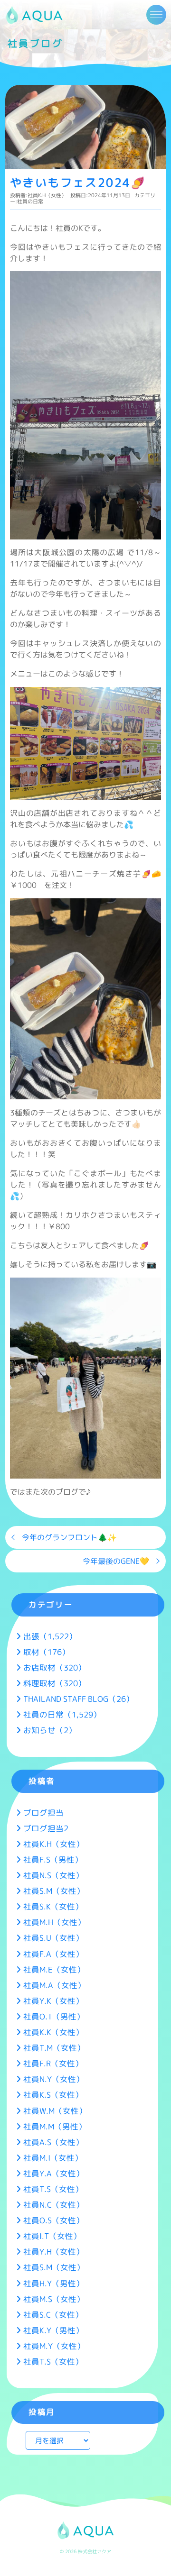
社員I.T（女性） (52, 2236)
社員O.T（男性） (54, 2016)
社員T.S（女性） (53, 2189)
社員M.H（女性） (54, 1922)
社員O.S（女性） (54, 2220)
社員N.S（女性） (53, 1875)
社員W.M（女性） (55, 2111)
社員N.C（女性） (54, 2205)
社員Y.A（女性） (54, 2173)
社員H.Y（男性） (54, 2283)
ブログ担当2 (46, 1828)
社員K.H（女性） (47, 195)
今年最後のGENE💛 (116, 1561)
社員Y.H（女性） (54, 2252)
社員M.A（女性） (54, 1985)
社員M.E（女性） (54, 1969)
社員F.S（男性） (53, 1859)
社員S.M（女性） (54, 1891)
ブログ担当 (43, 1813)
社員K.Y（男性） (53, 2330)
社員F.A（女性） (53, 1954)
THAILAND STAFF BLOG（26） (79, 1699)
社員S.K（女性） (53, 1906)
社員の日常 (30, 201)
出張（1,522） (50, 1636)
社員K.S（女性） (53, 2095)
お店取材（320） (55, 1667)
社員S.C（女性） (53, 2315)
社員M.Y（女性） (54, 2346)
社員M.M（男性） (55, 2126)
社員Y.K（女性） (53, 2001)
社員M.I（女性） (53, 2158)
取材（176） (47, 1652)
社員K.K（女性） (53, 2032)
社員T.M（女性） (54, 2048)
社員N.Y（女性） (54, 2079)
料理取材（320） (55, 1683)
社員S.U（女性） (53, 1938)
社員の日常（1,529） (62, 1714)
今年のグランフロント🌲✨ (69, 1537)
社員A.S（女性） (53, 2142)
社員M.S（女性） (54, 2299)
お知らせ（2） (50, 1730)
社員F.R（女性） (53, 2063)
